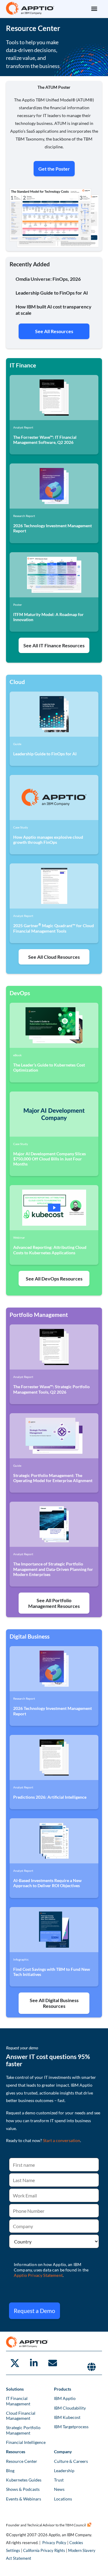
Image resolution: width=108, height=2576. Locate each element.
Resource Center (22, 2461)
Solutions (15, 2389)
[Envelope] (52, 2363)
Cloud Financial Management (21, 2416)
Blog (10, 2471)
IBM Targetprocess (71, 2427)
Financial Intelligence (26, 2442)
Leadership (64, 2471)
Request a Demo (34, 2311)
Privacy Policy (54, 2543)
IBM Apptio (65, 2398)
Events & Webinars (24, 2499)
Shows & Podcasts (23, 2489)
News (59, 2489)
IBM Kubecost (67, 2417)
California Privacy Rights (44, 2550)
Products (63, 2389)
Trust (59, 2480)
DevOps (20, 993)
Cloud (18, 682)
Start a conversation (61, 2140)
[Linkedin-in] (34, 2363)
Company (63, 2452)
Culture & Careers (71, 2461)
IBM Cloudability (70, 2408)
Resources (16, 2452)
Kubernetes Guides (24, 2480)
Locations (63, 2499)
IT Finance (23, 365)
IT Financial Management (18, 2401)
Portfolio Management (39, 1315)
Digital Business (30, 1636)
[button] (94, 8)
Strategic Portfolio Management (23, 2430)
